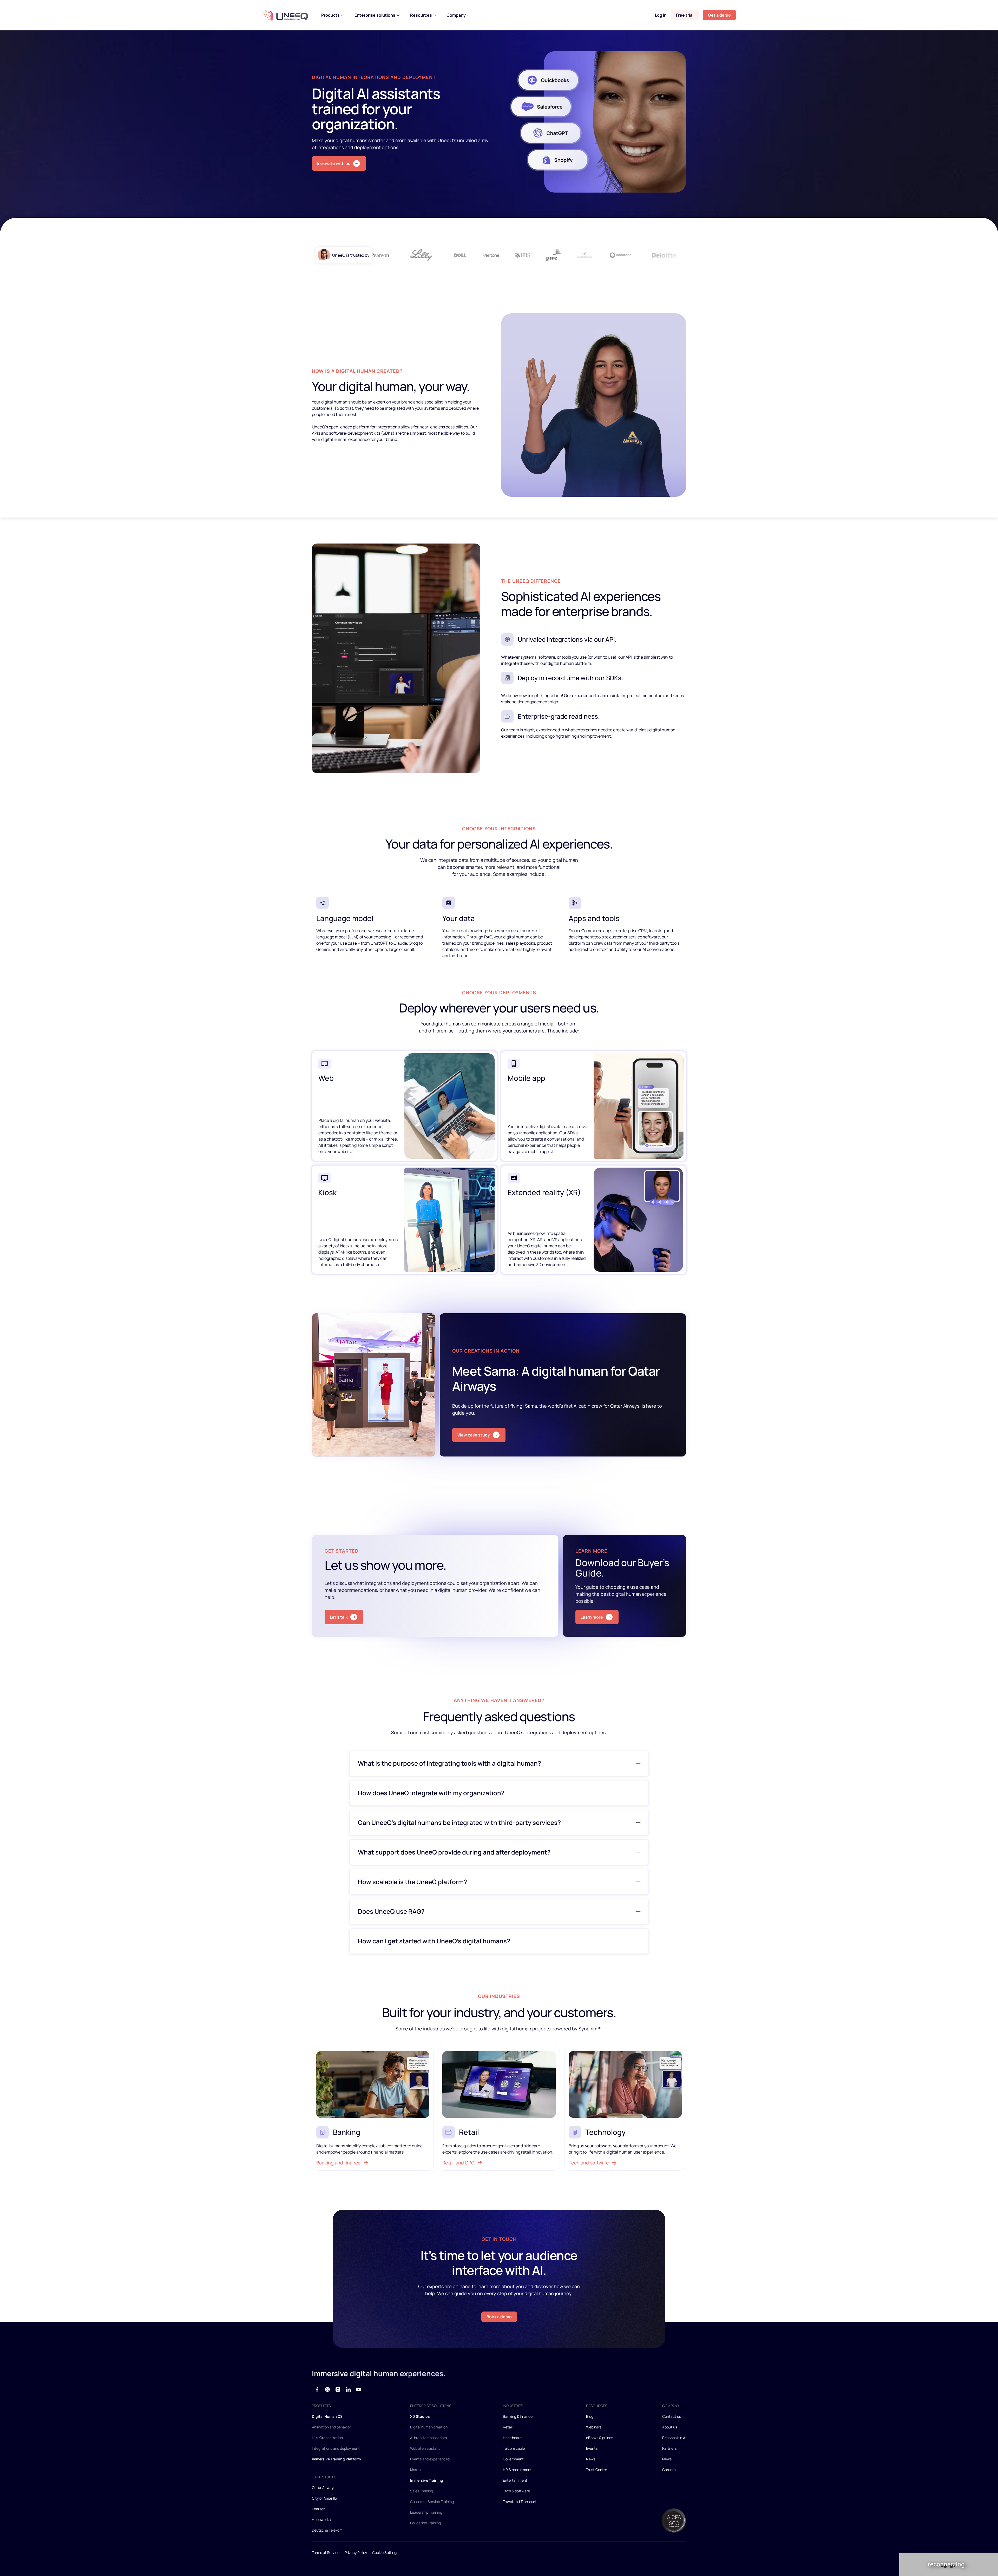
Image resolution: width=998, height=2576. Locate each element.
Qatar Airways (324, 2488)
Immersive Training (427, 2480)
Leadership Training (426, 2512)
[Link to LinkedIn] (348, 2389)
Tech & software (516, 2491)
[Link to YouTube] (359, 2389)
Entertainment (515, 2480)
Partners (669, 2448)
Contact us (672, 2416)
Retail (508, 2427)
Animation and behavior (331, 2427)
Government (513, 2459)
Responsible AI (674, 2438)
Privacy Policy (356, 2552)
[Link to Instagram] (338, 2389)
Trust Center (597, 2470)
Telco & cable (514, 2448)
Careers (669, 2470)
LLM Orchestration (327, 2438)
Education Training (425, 2523)
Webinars (594, 2427)
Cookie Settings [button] (385, 2552)
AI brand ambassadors (428, 2438)
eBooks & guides (600, 2438)
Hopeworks (321, 2519)
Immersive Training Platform (336, 2459)
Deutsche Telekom (327, 2530)
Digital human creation (429, 2427)
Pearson (319, 2509)
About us (670, 2427)
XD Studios (420, 2416)
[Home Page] (285, 15)
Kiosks (415, 2470)
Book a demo (499, 2317)
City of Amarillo (324, 2498)
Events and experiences (430, 2459)
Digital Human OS (327, 2416)
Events (592, 2448)
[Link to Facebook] (317, 2389)
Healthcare (512, 2438)
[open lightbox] (598, 122)
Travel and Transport (520, 2502)
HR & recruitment (517, 2470)
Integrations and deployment (336, 2448)
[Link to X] (327, 2389)
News (591, 2459)
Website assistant (425, 2448)
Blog (590, 2416)
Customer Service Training (432, 2502)
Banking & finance (518, 2416)
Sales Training (422, 2491)
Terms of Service (326, 2552)
